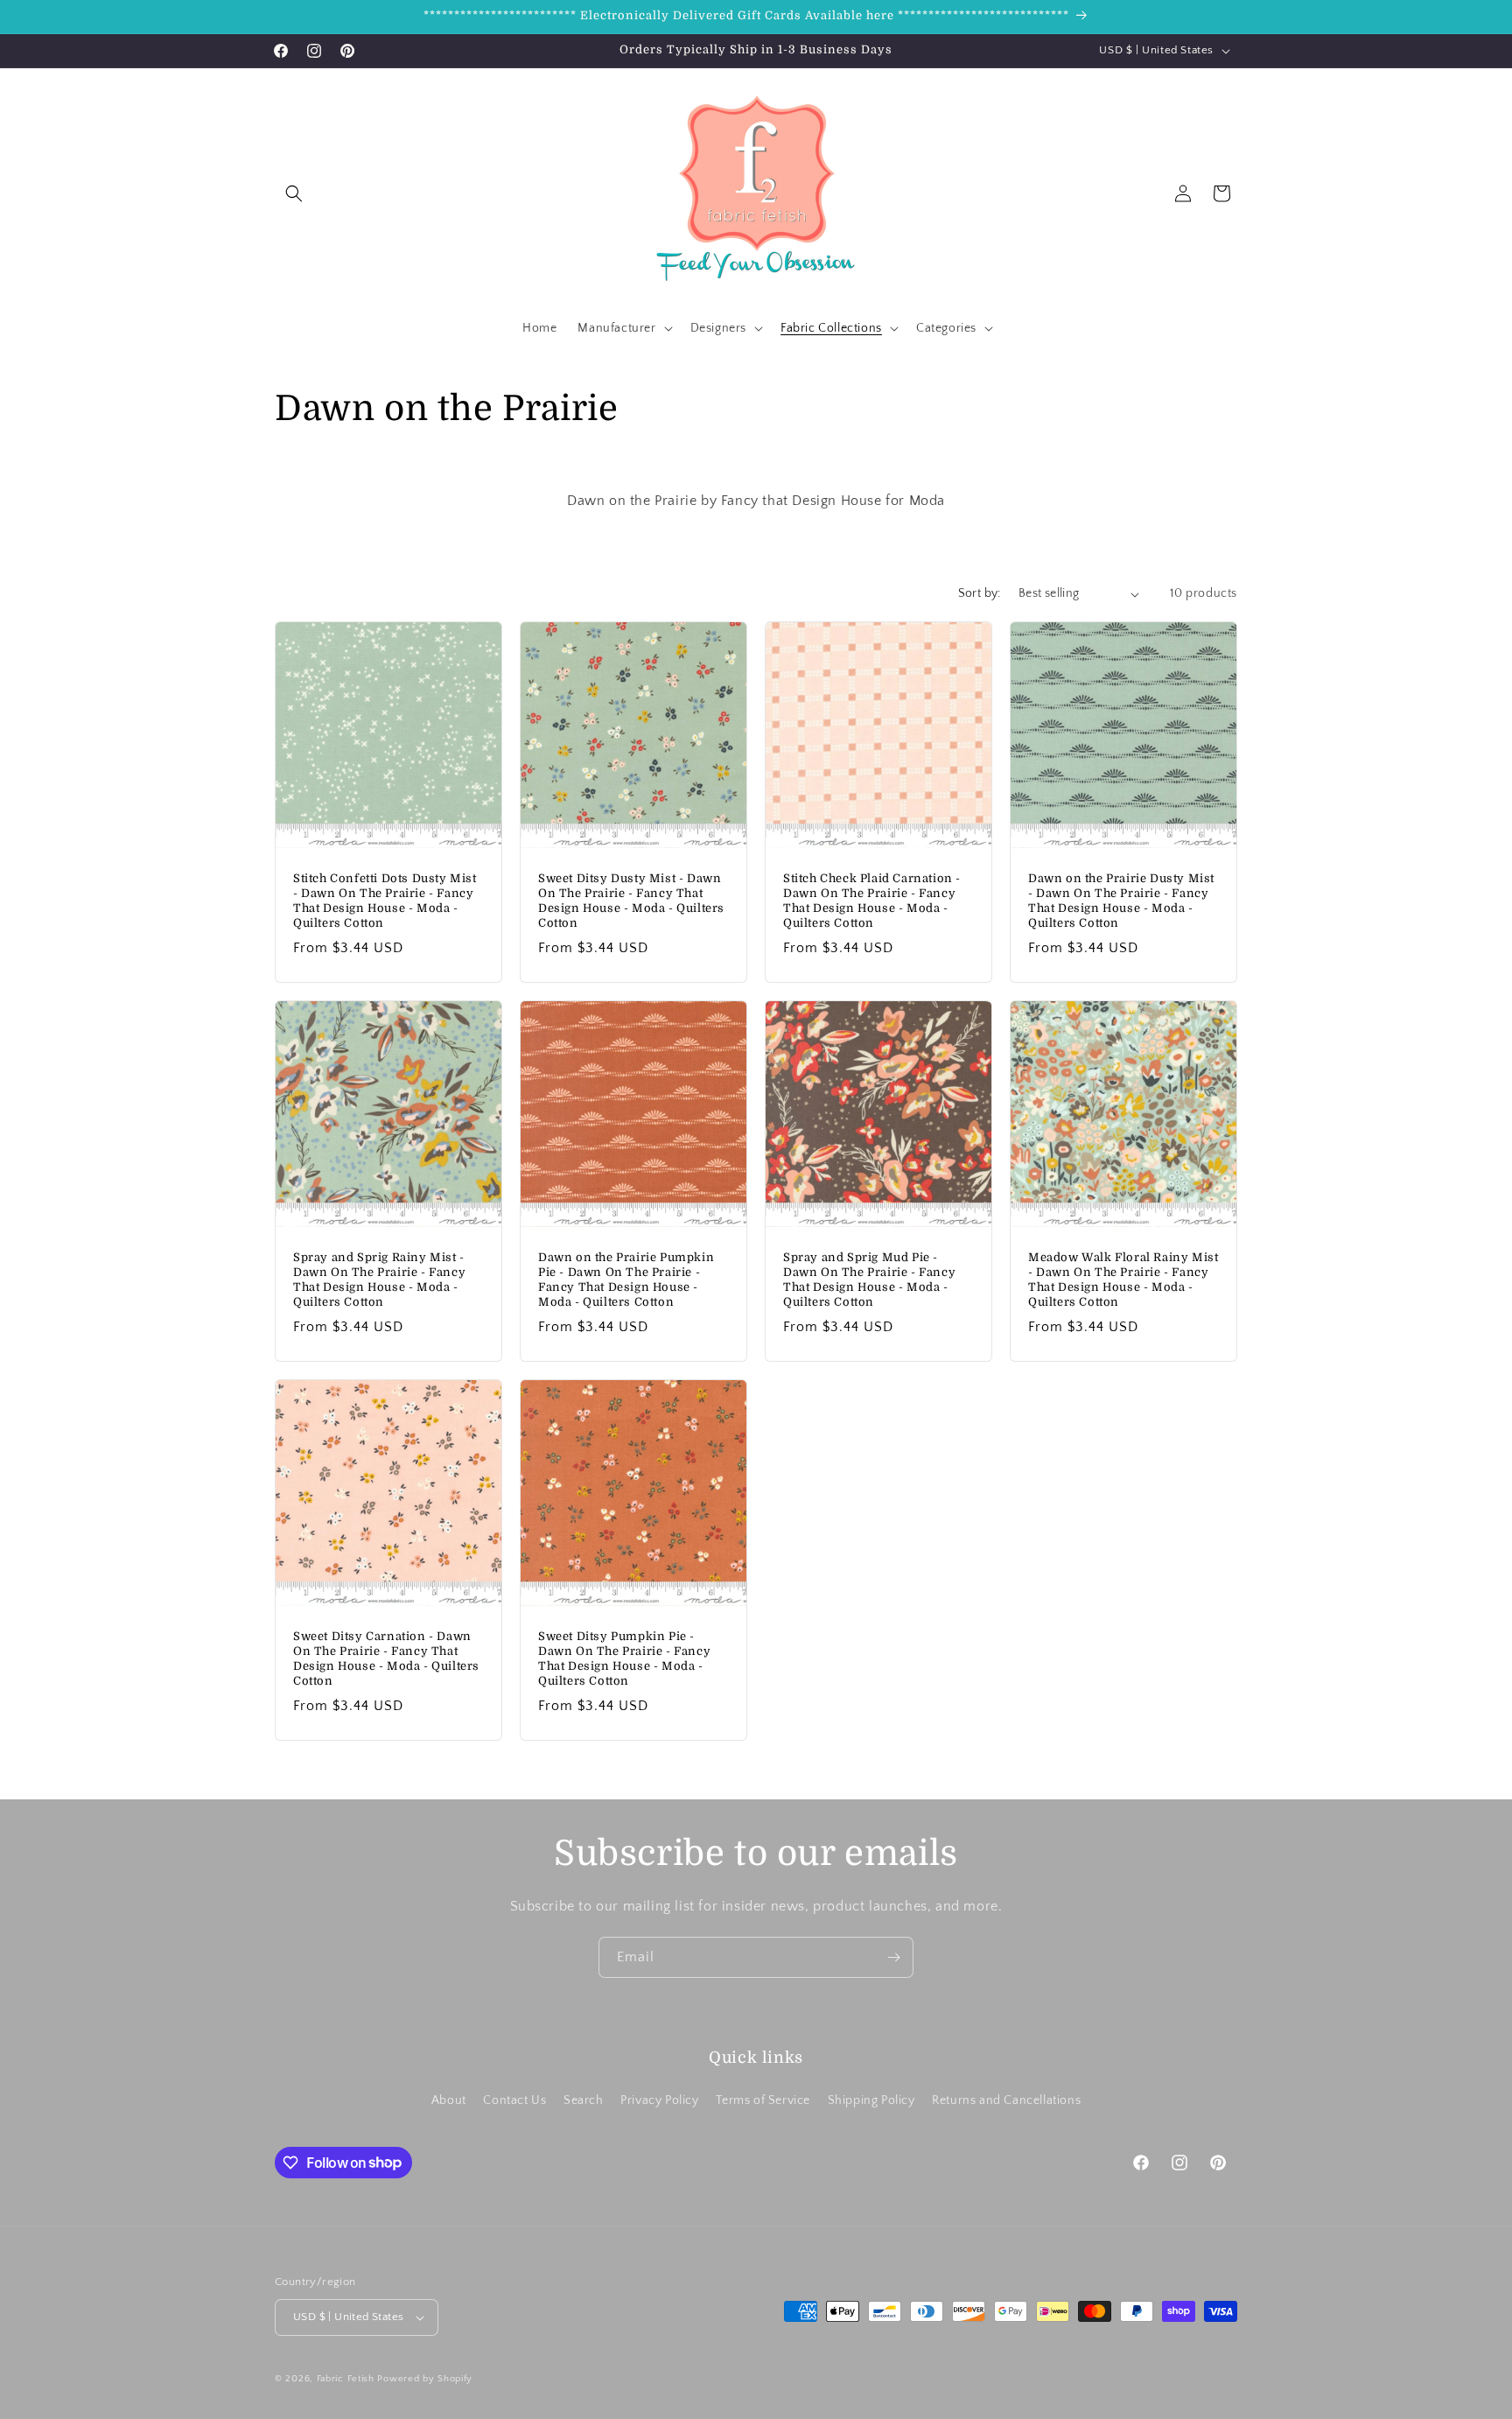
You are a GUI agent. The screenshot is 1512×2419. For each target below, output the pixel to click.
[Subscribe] (893, 1957)
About (449, 2100)
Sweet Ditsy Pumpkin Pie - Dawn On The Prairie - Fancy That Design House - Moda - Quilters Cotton (624, 1658)
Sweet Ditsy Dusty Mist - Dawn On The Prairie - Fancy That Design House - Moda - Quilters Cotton (631, 901)
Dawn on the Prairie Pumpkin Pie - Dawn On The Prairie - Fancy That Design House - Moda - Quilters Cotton (626, 1280)
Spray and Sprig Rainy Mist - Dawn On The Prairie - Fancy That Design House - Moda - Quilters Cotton (379, 1280)
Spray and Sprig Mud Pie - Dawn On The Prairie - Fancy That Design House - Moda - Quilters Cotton (869, 1280)
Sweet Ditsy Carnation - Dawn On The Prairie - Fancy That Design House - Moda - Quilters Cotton (386, 1658)
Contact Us (514, 2100)
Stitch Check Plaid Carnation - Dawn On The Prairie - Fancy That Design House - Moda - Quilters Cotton (872, 901)
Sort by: (980, 593)
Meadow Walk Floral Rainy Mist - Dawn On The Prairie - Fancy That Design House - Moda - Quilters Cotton (1123, 1280)
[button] (294, 193)
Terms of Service (763, 2100)
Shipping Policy (871, 2100)
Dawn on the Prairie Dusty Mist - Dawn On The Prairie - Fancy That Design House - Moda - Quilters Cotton (1121, 901)
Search (584, 2100)
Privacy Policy (659, 2100)
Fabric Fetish (346, 2379)
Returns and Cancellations (1006, 2100)
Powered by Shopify (425, 2379)
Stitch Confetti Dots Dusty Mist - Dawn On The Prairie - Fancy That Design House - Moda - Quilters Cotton (385, 901)
